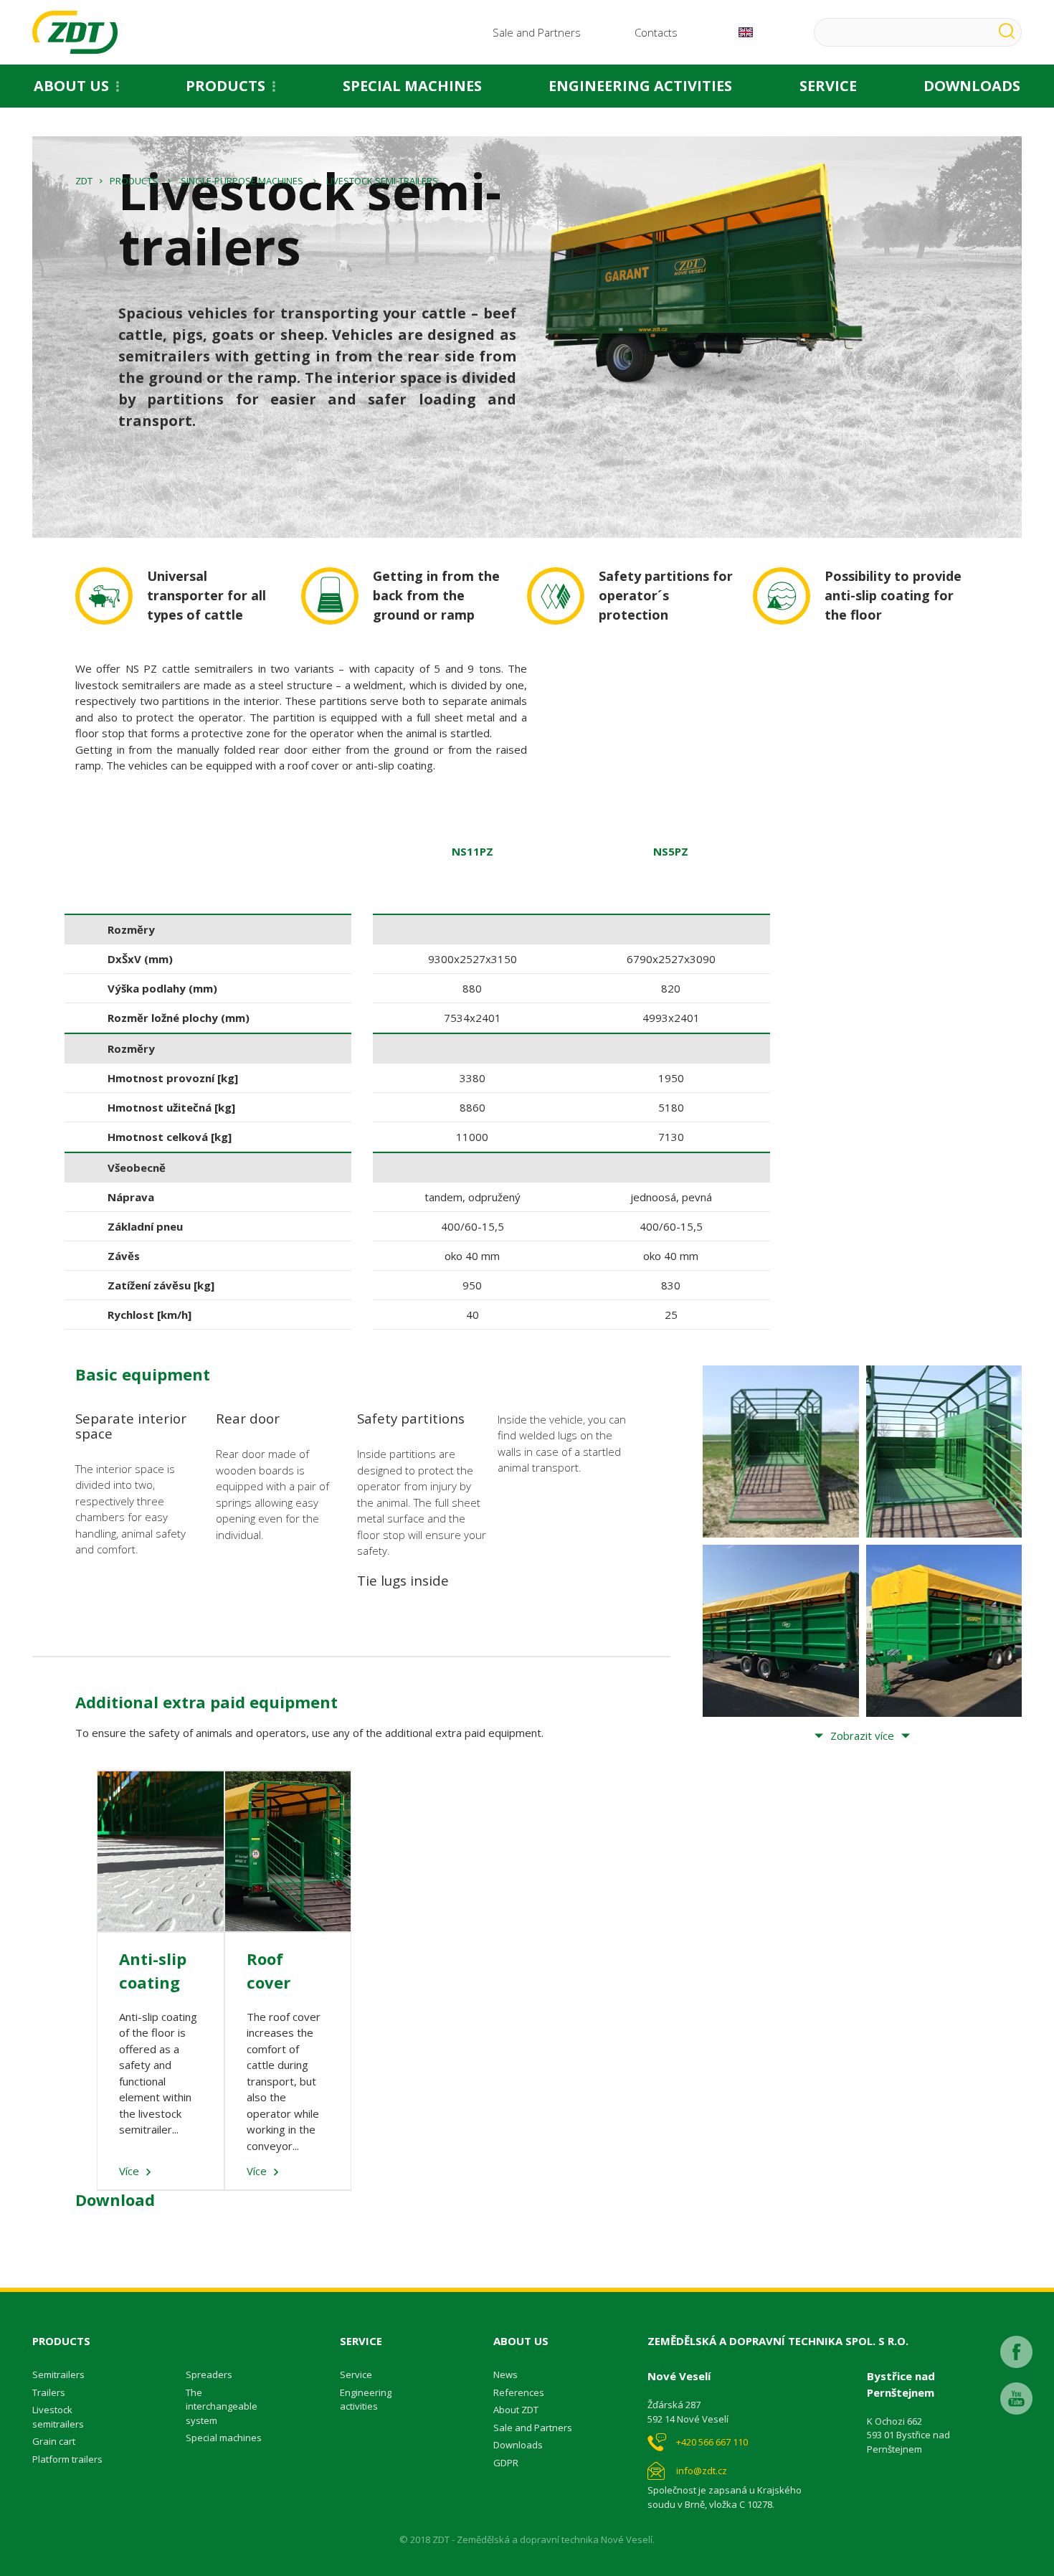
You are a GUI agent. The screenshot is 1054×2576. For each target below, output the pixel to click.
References (519, 2392)
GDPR (506, 2463)
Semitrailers (58, 2374)
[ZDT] (75, 32)
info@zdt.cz (702, 2471)
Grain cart (54, 2441)
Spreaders (209, 2374)
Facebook (1016, 2352)
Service (828, 86)
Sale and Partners (537, 32)
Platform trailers (67, 2459)
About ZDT (516, 2410)
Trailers (49, 2392)
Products (225, 86)
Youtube (1016, 2399)
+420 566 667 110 (712, 2442)
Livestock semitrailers (58, 2417)
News (505, 2374)
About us (71, 86)
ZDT (84, 181)
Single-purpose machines (242, 181)
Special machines (412, 86)
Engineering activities (640, 86)
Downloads (518, 2445)
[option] (472, 1073)
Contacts (656, 32)
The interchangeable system (222, 2406)
